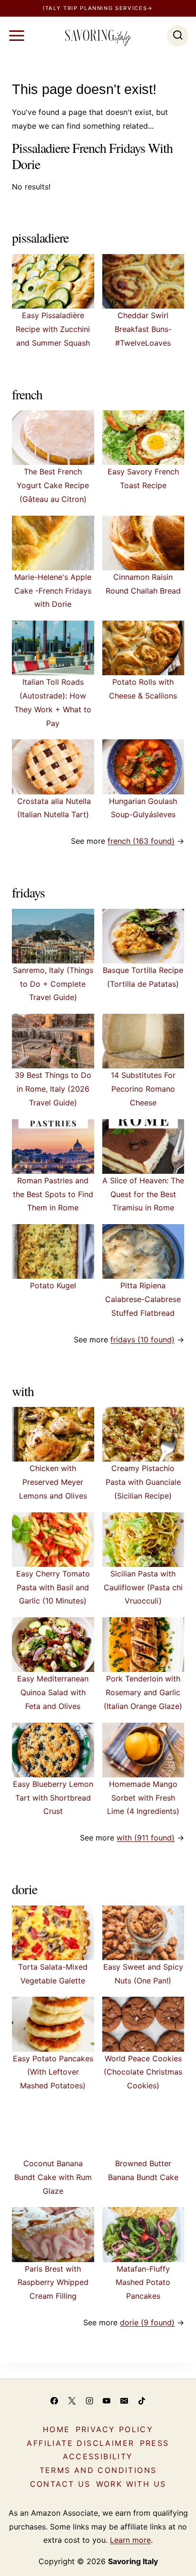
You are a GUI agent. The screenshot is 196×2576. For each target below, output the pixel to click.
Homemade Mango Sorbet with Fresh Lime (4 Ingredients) (143, 1798)
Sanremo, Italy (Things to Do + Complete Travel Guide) (53, 984)
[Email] (124, 2401)
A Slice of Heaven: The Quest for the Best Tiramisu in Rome (143, 1194)
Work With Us (131, 2484)
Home (57, 2429)
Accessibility (98, 2456)
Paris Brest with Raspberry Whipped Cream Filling (53, 2283)
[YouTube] (107, 2401)
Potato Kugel (53, 1285)
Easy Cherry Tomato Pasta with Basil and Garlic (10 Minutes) (53, 1587)
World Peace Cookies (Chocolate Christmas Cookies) (143, 2072)
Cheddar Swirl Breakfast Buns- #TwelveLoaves (143, 329)
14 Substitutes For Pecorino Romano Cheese (143, 1089)
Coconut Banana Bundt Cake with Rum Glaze (53, 2177)
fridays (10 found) (142, 1340)
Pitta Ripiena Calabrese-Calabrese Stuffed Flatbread (143, 1299)
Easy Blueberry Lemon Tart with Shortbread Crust (53, 1798)
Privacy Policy (115, 2429)
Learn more (130, 2540)
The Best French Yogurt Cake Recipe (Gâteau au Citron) (53, 485)
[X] (72, 2401)
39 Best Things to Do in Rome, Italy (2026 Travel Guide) (53, 1089)
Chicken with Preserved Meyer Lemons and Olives (53, 1482)
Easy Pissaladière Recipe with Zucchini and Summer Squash (53, 329)
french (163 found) (141, 841)
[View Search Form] (178, 36)
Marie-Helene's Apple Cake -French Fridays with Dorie (53, 591)
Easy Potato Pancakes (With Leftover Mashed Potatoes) (53, 2072)
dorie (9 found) (147, 2322)
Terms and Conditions (98, 2470)
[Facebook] (54, 2401)
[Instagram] (89, 2401)
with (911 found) (146, 1838)
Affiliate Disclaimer (80, 2443)
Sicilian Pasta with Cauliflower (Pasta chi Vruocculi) (143, 1587)
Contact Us (60, 2484)
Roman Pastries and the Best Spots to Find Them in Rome (53, 1194)
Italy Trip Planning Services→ (98, 8)
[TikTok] (142, 2401)
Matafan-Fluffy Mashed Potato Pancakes (143, 2283)
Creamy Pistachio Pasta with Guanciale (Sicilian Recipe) (143, 1482)
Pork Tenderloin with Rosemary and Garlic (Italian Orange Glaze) (143, 1692)
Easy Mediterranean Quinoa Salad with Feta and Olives (53, 1692)
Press (155, 2443)
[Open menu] (17, 36)
